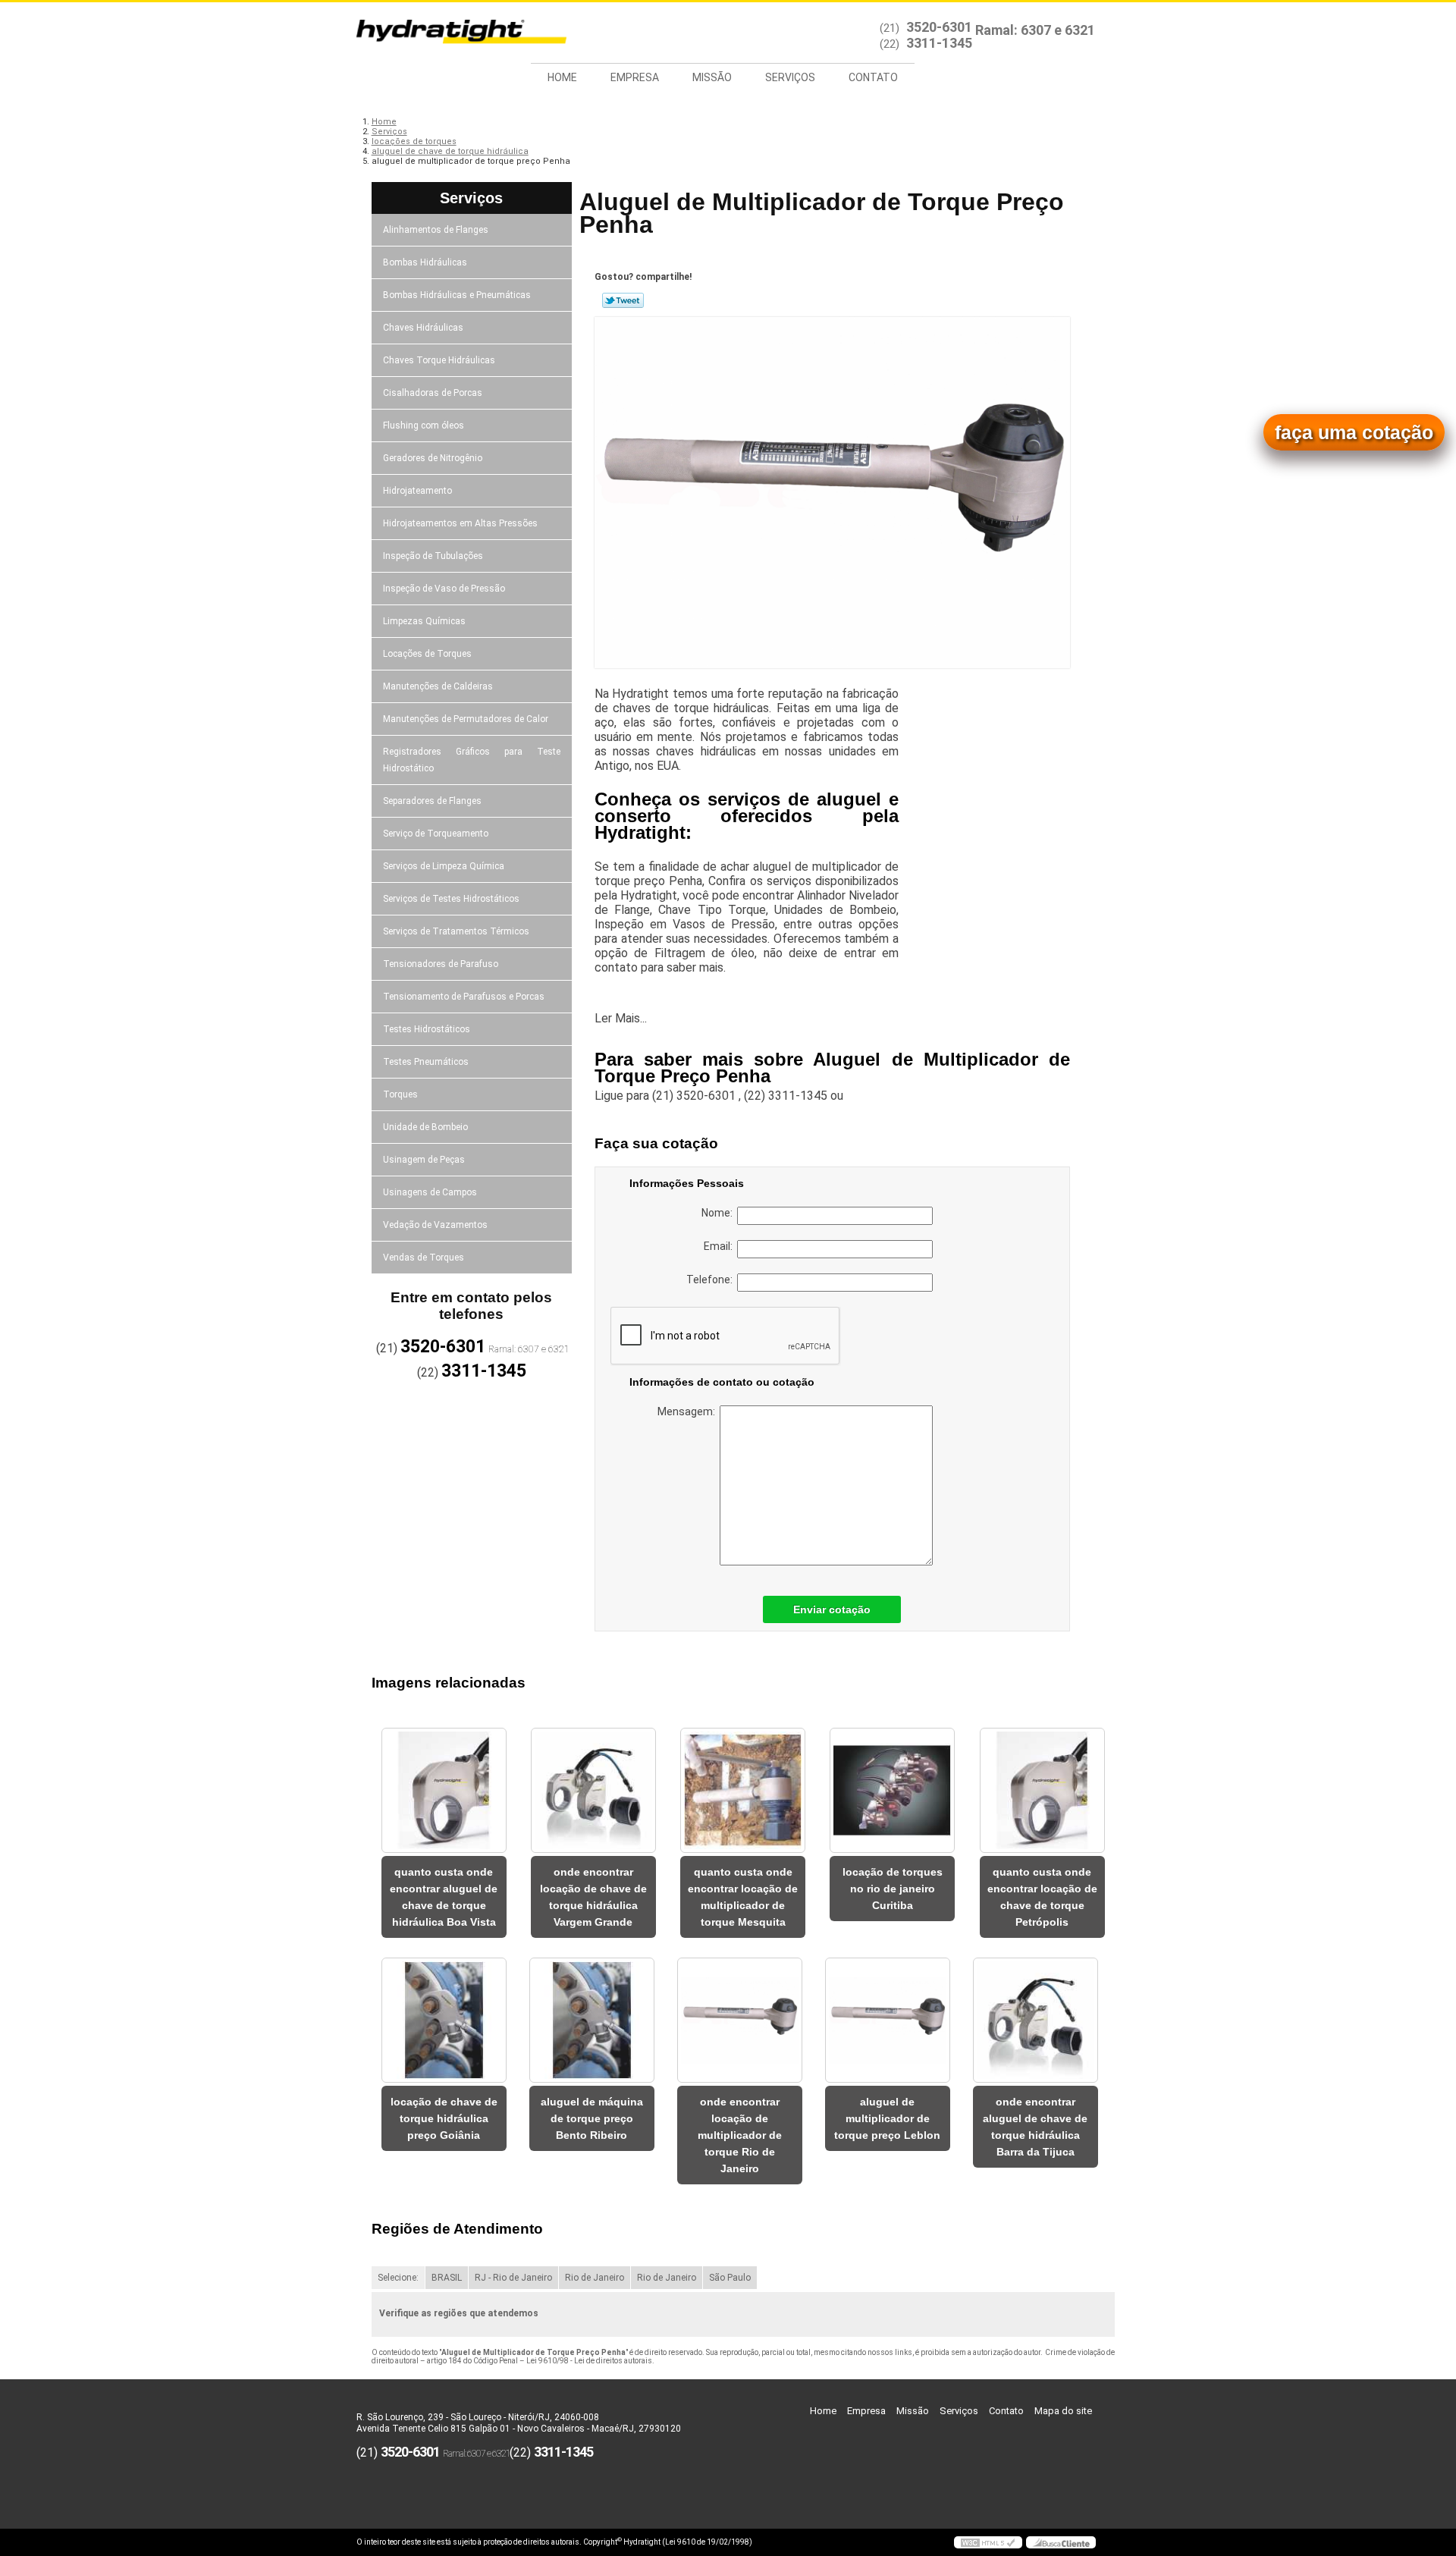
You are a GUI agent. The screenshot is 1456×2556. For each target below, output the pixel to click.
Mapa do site (1063, 2411)
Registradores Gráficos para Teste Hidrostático (472, 760)
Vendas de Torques (424, 1258)
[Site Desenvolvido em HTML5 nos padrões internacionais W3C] (988, 2542)
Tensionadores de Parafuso (441, 964)
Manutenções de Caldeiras (438, 686)
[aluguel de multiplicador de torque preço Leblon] (888, 2020)
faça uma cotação (1354, 432)
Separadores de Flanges (432, 801)
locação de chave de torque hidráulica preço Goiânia (444, 2118)
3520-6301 (939, 27)
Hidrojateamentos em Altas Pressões (460, 523)
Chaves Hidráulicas (423, 328)
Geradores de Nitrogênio (433, 458)
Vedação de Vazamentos (435, 1225)
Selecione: (398, 2278)
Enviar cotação (832, 1609)
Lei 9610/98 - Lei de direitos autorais (589, 2361)
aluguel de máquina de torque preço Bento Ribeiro (592, 2118)
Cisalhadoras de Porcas (433, 393)
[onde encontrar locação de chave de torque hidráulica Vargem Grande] (593, 1790)
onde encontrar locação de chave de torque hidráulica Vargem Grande (593, 1897)
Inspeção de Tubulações (433, 556)
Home (562, 77)
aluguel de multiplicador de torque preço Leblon (887, 2118)
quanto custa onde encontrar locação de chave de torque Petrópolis (1042, 1897)
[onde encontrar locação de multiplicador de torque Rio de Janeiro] (740, 2020)
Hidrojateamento (417, 491)
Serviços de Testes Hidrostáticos (451, 899)
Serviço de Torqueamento (436, 834)
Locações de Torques (427, 654)
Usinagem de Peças (424, 1160)
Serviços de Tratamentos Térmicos (456, 931)
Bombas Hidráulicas (425, 262)
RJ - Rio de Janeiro (513, 2278)
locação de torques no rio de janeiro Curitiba (893, 1889)
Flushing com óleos (424, 425)
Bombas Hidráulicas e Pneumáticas (457, 295)
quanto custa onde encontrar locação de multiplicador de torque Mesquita (743, 1897)
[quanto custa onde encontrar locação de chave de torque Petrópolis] (1042, 1790)
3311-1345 (939, 43)
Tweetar (623, 300)
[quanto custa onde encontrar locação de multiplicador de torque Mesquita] (743, 1790)
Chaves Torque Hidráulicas (439, 360)
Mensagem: (689, 1411)
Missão (712, 77)
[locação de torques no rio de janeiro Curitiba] (892, 1790)
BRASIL (447, 2278)
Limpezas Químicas (424, 621)
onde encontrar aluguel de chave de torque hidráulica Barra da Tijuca (1035, 2127)
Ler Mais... (621, 1018)
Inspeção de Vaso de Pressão (444, 589)
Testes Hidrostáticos (427, 1029)
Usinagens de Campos (430, 1192)
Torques (400, 1094)
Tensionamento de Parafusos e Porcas (464, 997)
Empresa (635, 77)
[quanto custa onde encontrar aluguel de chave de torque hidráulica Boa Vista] (444, 1790)
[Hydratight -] (444, 33)
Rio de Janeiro (595, 2278)
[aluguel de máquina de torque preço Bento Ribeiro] (592, 2020)
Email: (720, 1246)
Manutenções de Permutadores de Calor (466, 719)
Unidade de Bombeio (425, 1127)
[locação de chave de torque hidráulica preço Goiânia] (444, 2020)
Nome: (719, 1213)
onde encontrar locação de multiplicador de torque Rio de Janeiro (740, 2135)
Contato (873, 77)
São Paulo (730, 2278)
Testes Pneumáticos (426, 1062)
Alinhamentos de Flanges (436, 230)
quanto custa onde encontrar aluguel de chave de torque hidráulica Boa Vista (444, 1897)
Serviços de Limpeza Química (444, 866)
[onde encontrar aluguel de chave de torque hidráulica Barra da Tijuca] (1036, 2020)
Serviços (790, 77)
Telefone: (712, 1280)
